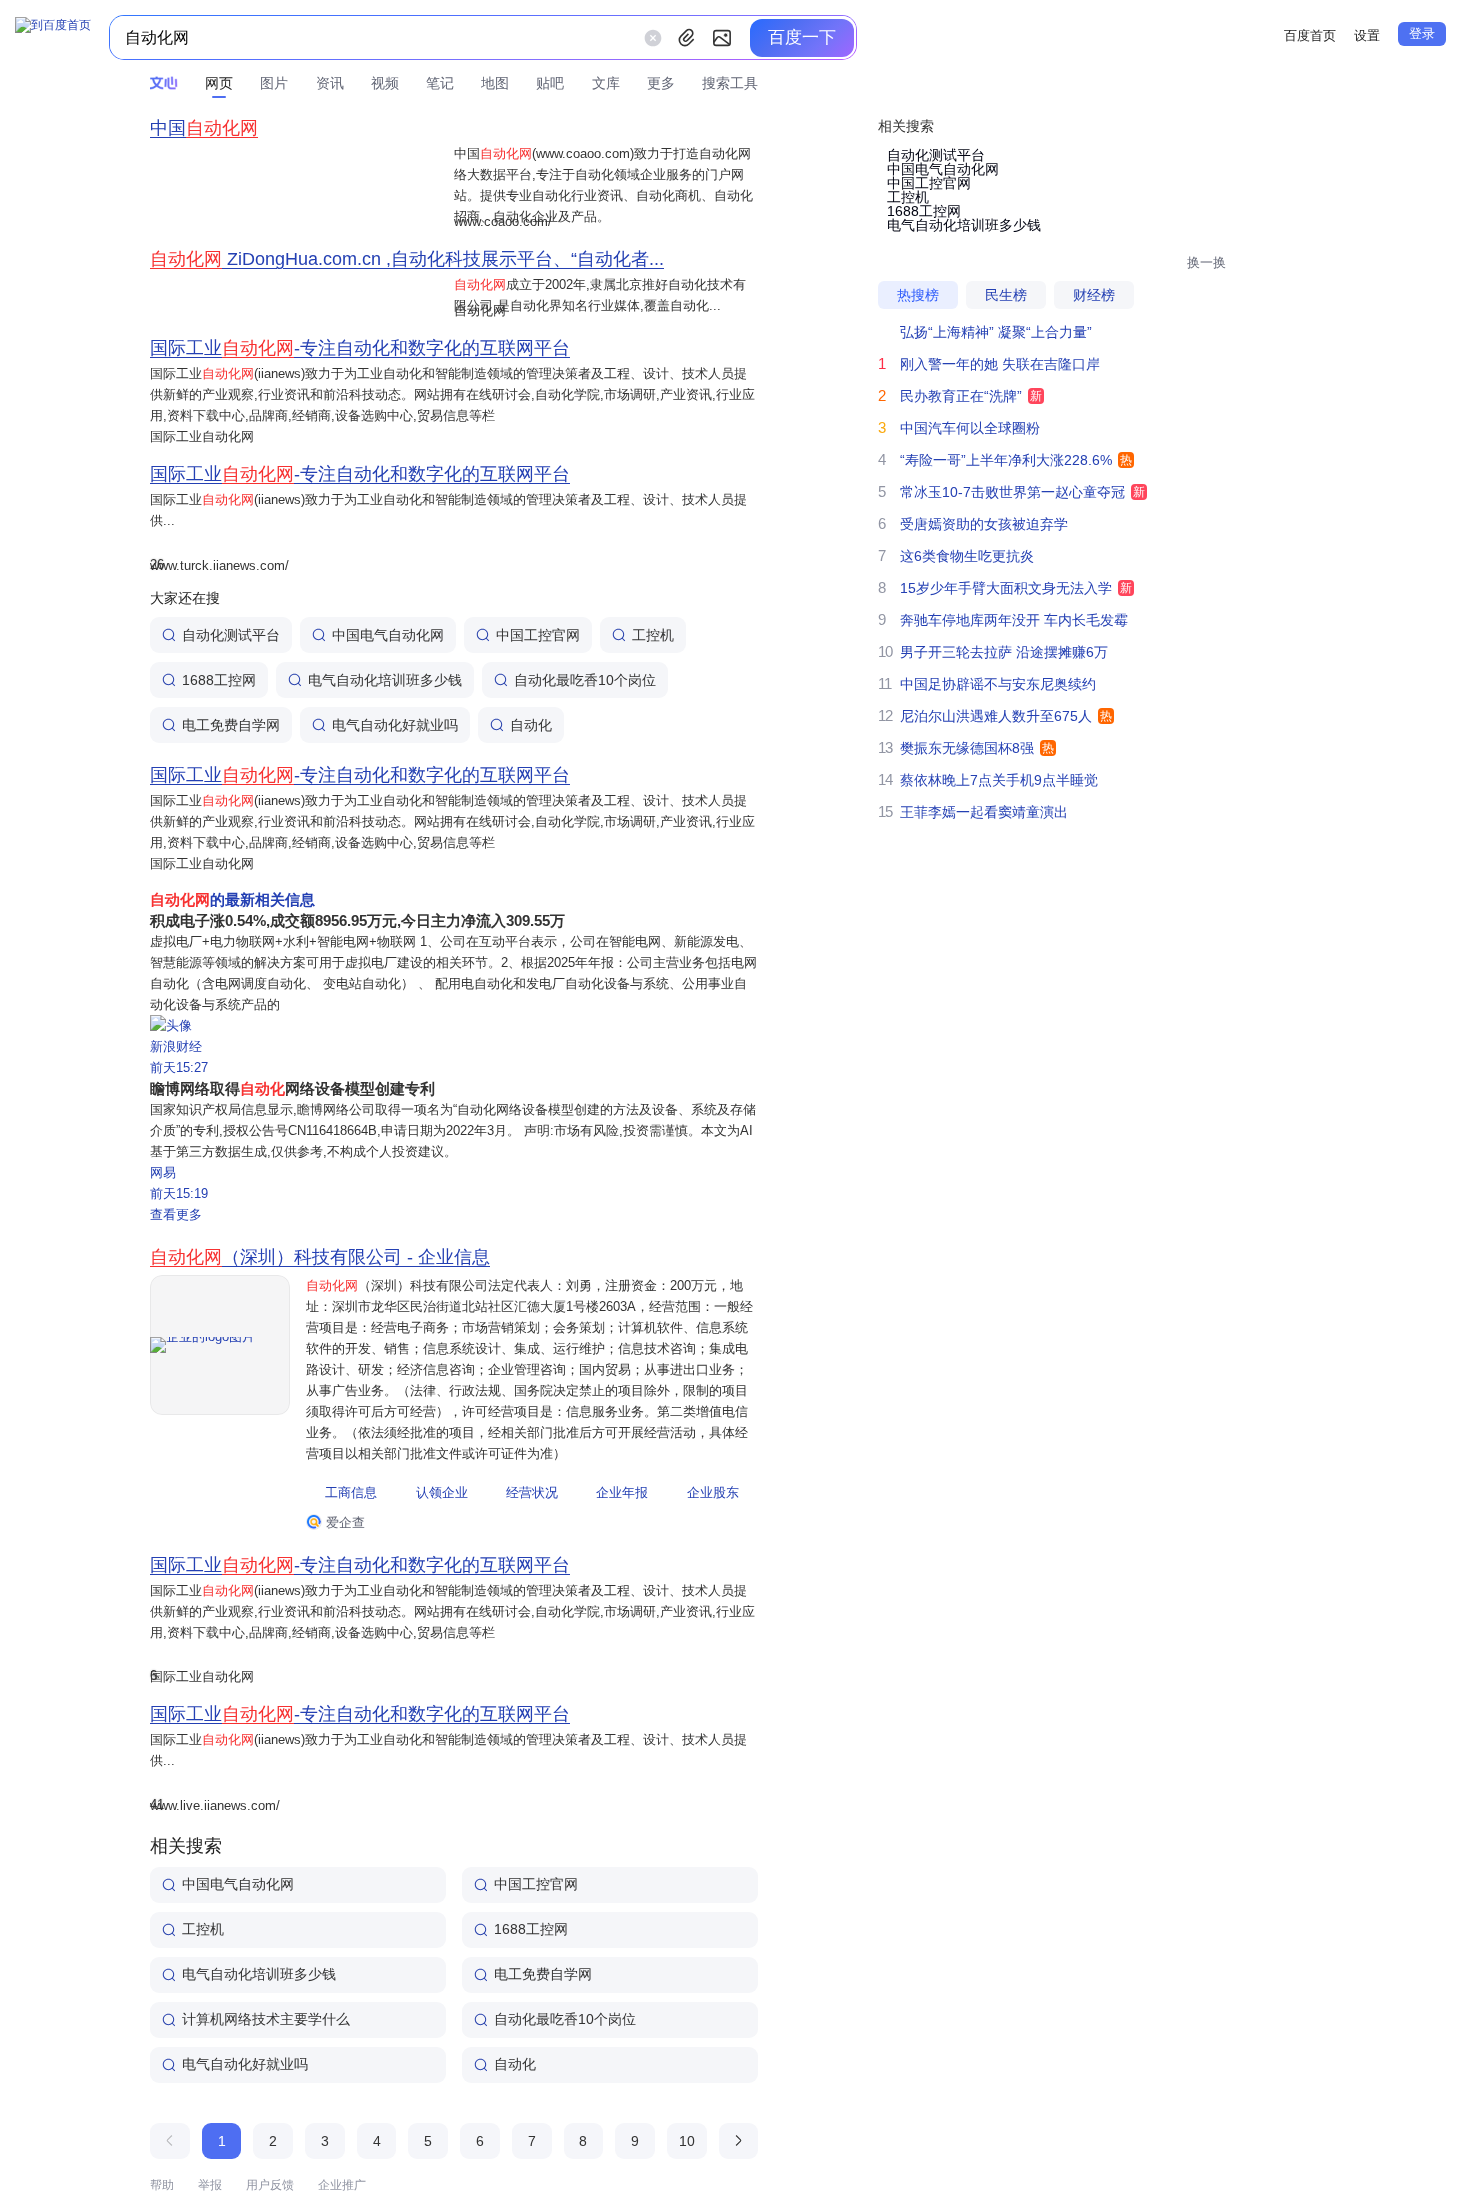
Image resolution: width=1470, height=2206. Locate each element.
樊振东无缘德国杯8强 (967, 748)
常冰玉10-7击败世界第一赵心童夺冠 (1012, 492)
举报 (210, 2185)
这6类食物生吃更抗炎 (967, 556)
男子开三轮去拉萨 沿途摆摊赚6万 (1004, 652)
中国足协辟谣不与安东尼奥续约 (998, 684)
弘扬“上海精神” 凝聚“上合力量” (996, 332)
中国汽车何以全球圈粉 (970, 428)
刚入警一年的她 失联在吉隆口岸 (1000, 364)
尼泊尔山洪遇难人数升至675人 (996, 716)
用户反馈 (270, 2185)
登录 (1422, 33)
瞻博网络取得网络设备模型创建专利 (292, 1088)
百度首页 (1310, 35)
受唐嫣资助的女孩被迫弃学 (984, 524)
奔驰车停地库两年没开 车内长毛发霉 (1014, 620)
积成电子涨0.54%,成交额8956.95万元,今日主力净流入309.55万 (357, 920)
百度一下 (802, 37)
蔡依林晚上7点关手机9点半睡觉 (999, 780)
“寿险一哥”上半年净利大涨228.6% (1006, 460)
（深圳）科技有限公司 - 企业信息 (320, 1257)
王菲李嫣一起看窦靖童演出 (984, 812)
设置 (1367, 35)
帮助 (162, 2185)
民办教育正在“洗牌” (961, 396)
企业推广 (342, 2185)
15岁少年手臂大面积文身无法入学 (1006, 588)
